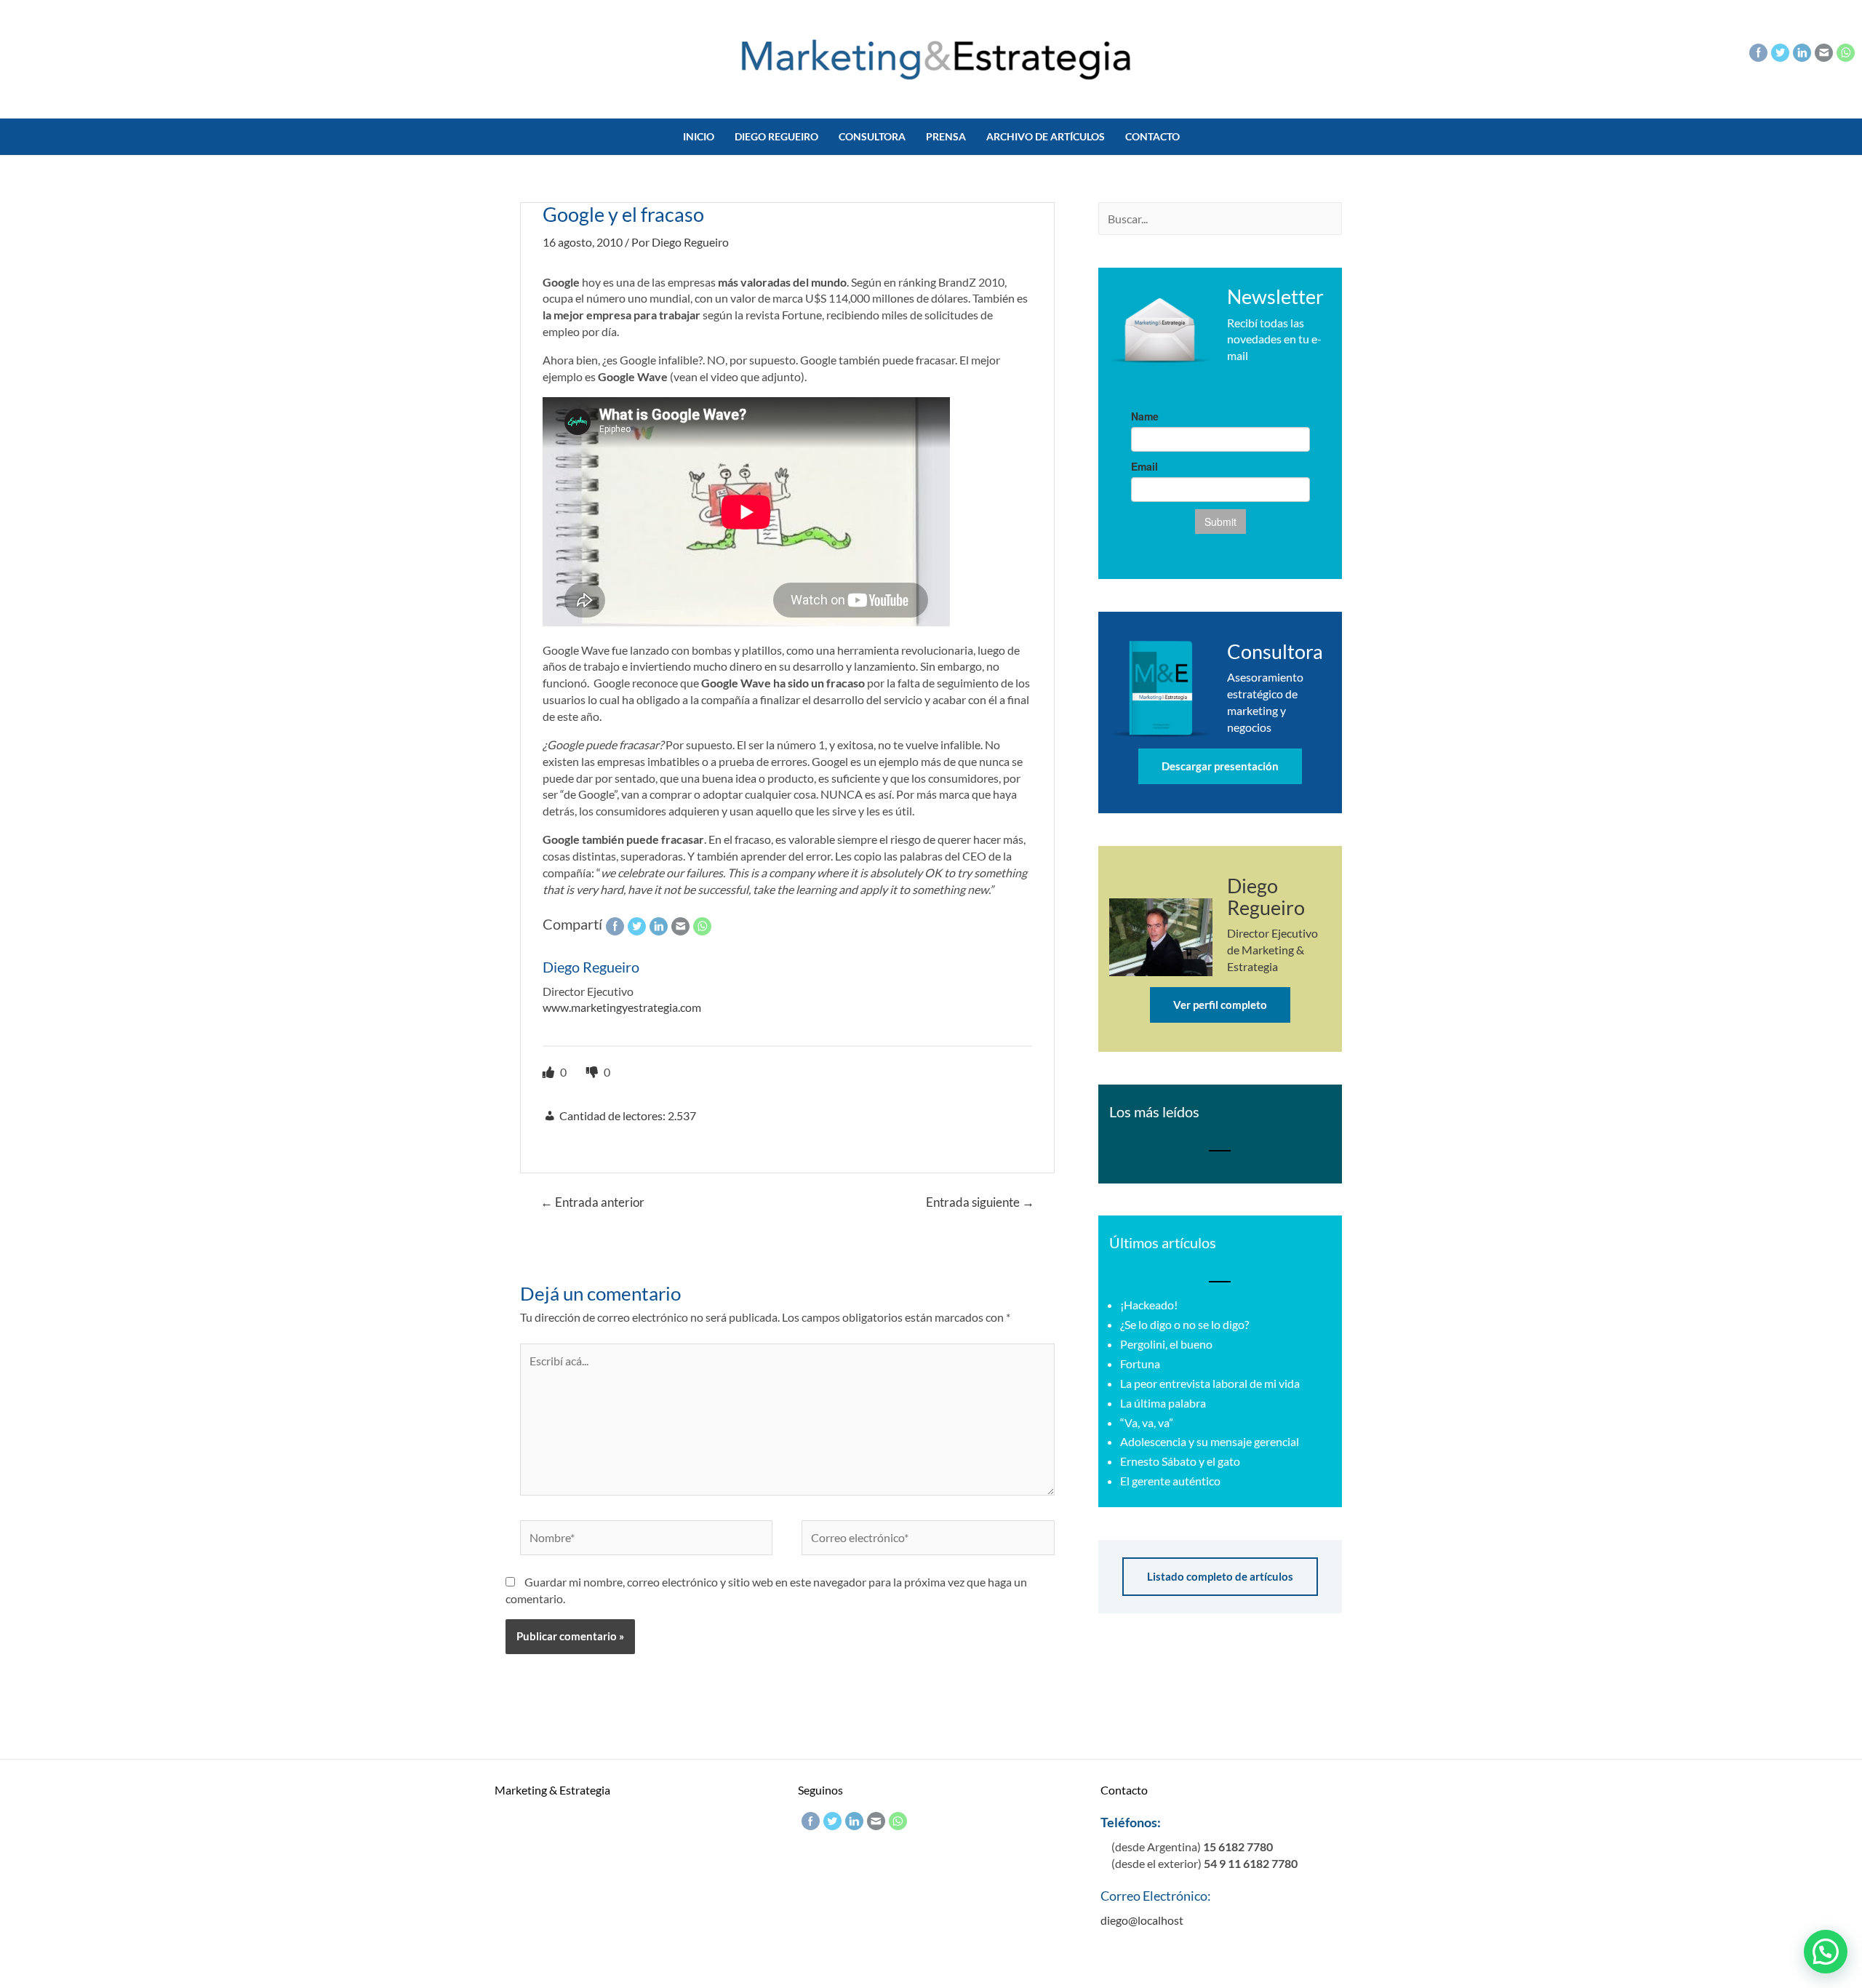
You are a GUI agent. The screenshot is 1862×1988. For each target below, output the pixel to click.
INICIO (699, 136)
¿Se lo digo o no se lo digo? (1184, 1324)
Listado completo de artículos (1220, 1576)
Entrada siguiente (980, 1202)
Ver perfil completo (1220, 1005)
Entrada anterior (592, 1202)
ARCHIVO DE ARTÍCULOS (1046, 136)
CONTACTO (1152, 136)
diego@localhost (1142, 1920)
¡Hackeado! (1149, 1305)
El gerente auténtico (1170, 1481)
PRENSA (946, 136)
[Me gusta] (550, 1072)
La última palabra (1163, 1403)
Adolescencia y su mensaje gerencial (1210, 1441)
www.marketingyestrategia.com (622, 1007)
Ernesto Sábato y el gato (1180, 1461)
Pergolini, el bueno (1166, 1344)
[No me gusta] (593, 1072)
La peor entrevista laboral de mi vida (1210, 1383)
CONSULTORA (872, 136)
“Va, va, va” (1147, 1422)
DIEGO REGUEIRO (776, 136)
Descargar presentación (1220, 766)
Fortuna (1140, 1364)
